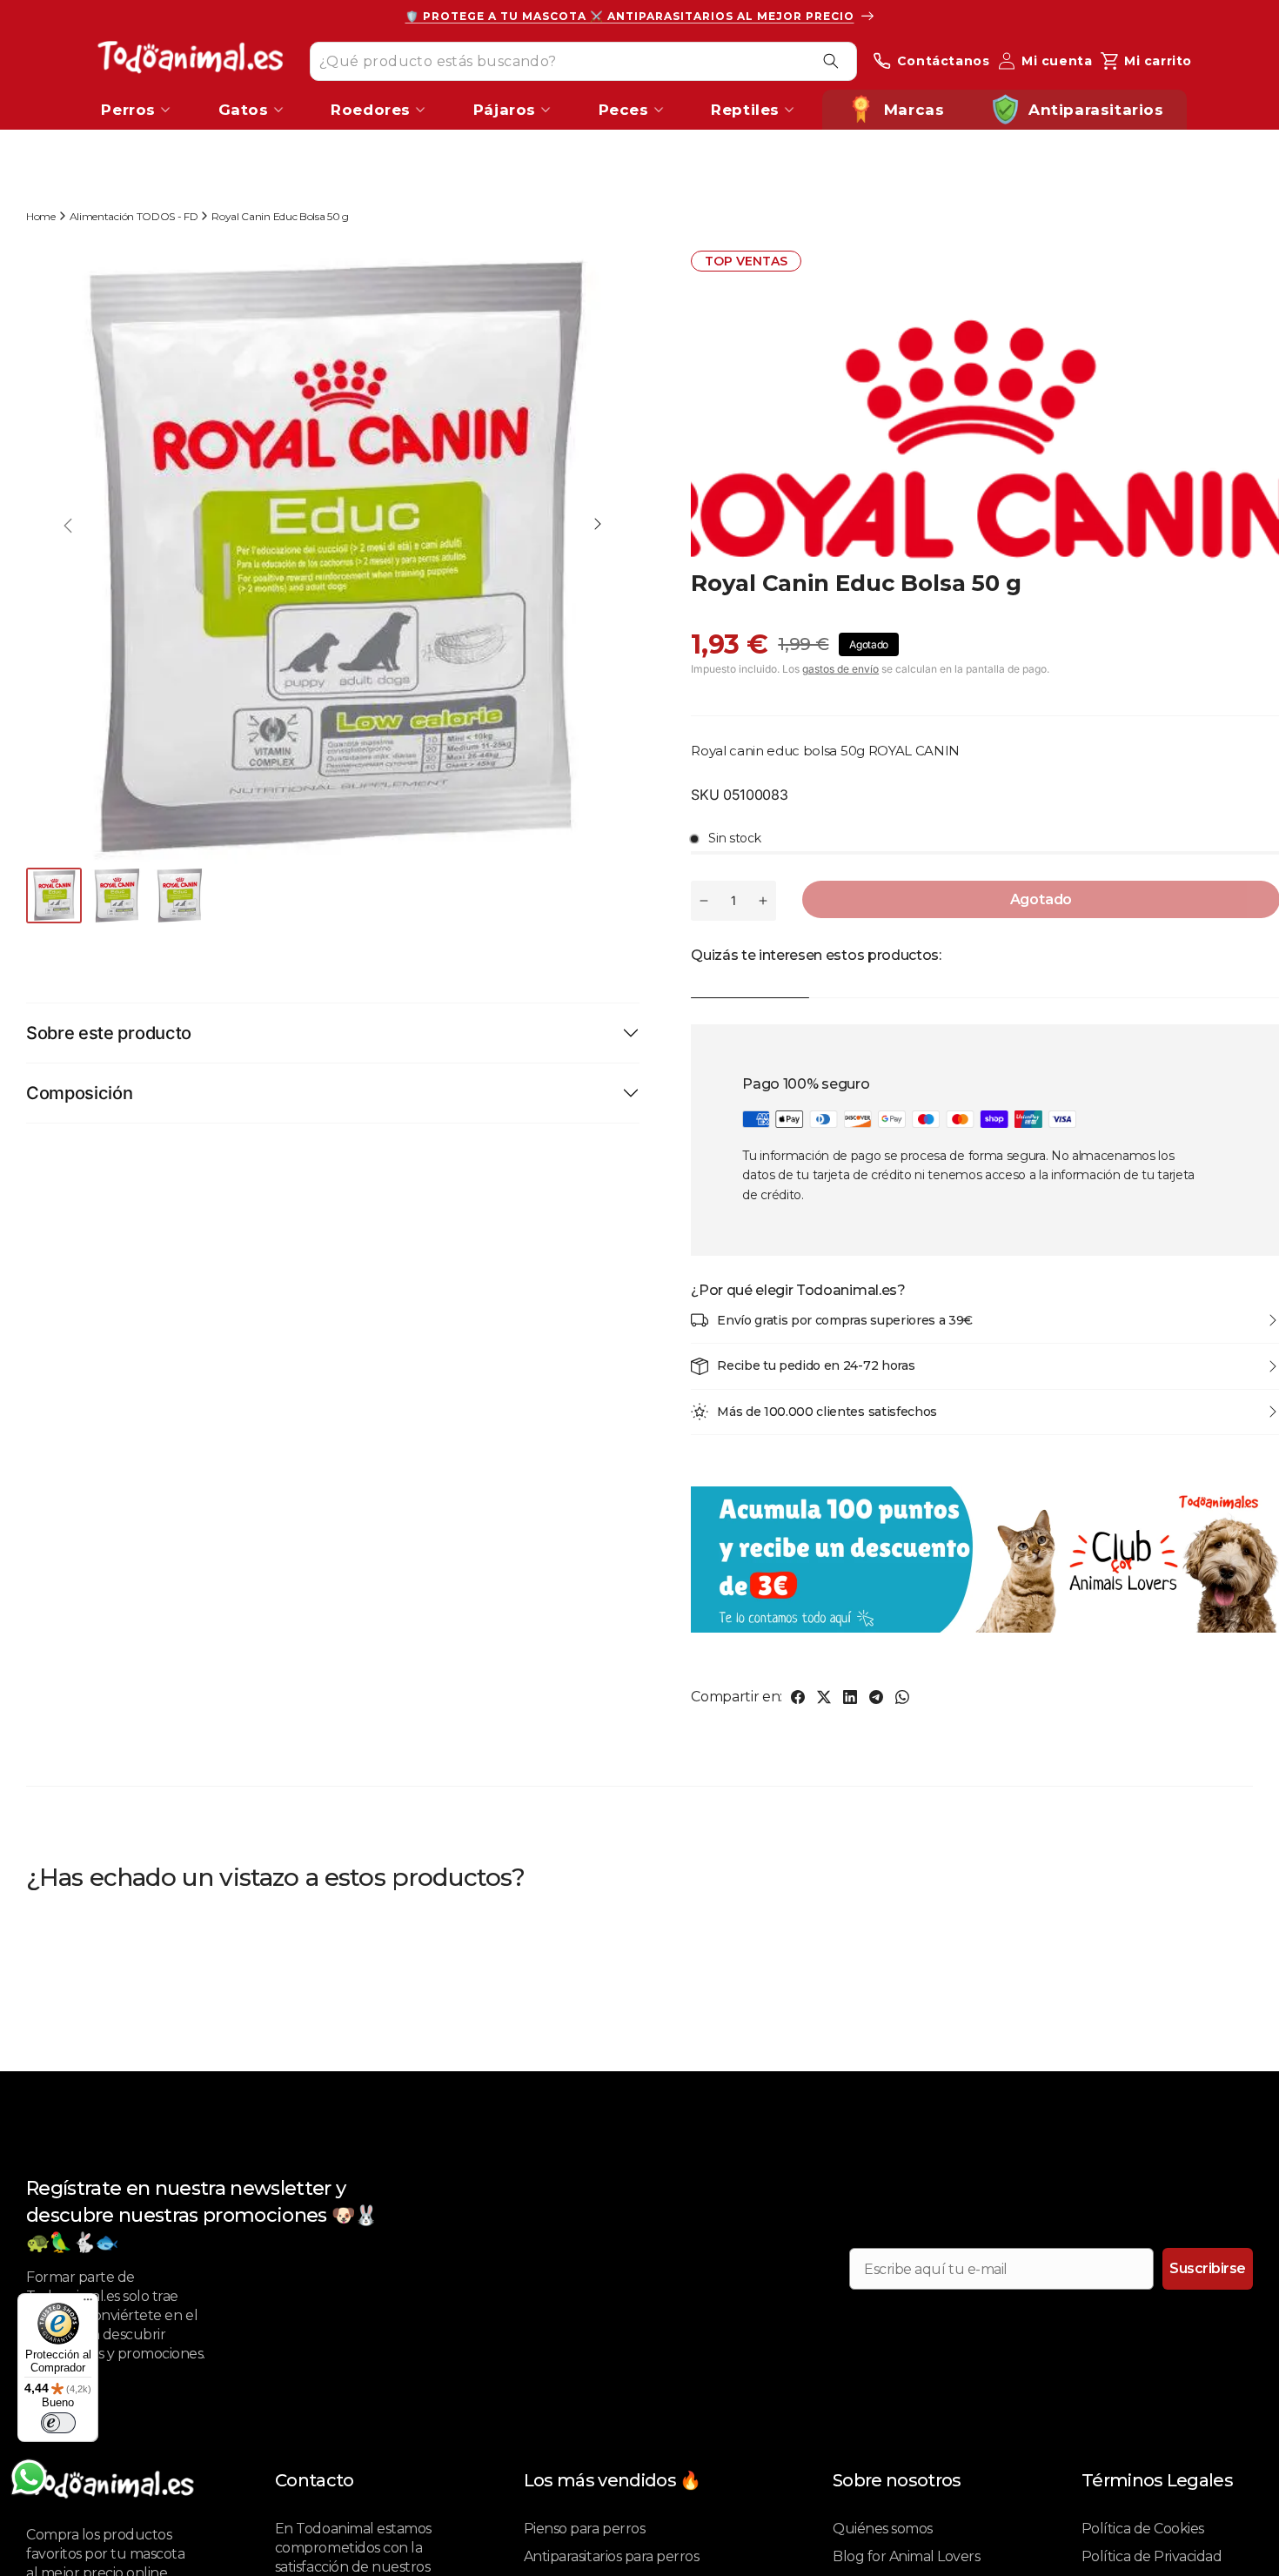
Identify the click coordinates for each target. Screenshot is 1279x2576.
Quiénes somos (883, 2529)
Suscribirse (1208, 2268)
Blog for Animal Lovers (906, 2556)
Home (41, 216)
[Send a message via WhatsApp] (29, 2477)
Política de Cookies (1143, 2529)
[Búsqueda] (831, 61)
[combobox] (583, 60)
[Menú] (88, 2304)
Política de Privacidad (1152, 2556)
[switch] (58, 2423)
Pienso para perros (584, 2529)
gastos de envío (840, 669)
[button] (598, 526)
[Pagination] (56, 896)
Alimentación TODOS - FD (134, 216)
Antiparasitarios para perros (612, 2556)
